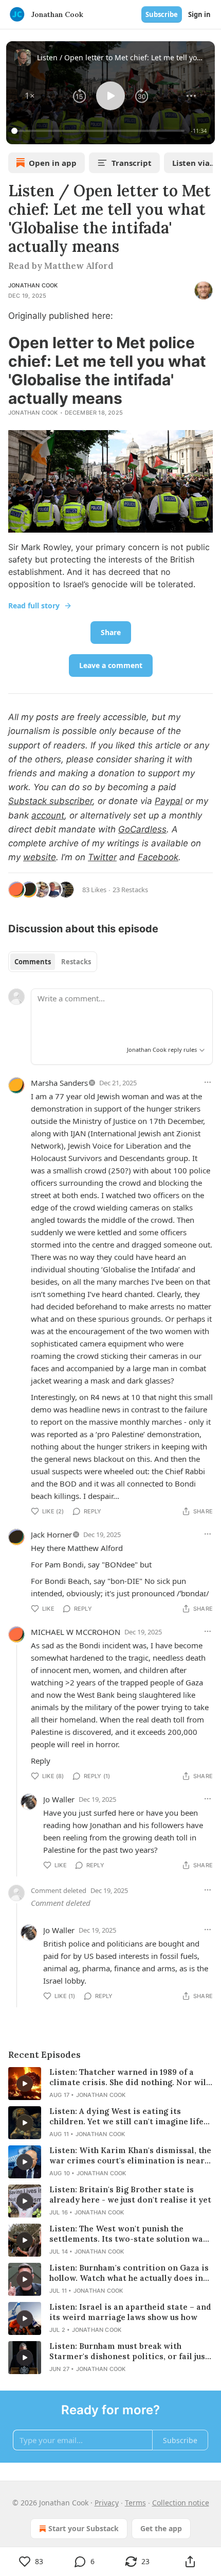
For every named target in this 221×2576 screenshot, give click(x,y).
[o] (25, 2084)
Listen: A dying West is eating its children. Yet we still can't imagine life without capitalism (126, 2117)
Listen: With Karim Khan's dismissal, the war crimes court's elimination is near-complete (130, 2156)
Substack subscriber (50, 801)
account (48, 815)
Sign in (199, 14)
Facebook (158, 857)
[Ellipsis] (208, 1082)
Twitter (102, 857)
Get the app (161, 2528)
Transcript (132, 163)
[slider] (99, 131)
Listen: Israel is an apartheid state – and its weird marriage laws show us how (130, 2312)
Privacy (107, 2503)
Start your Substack (84, 2528)
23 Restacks (130, 890)
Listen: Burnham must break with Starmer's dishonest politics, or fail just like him (129, 2351)
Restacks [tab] (76, 962)
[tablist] (53, 962)
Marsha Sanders (59, 1083)
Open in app (53, 163)
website (40, 857)
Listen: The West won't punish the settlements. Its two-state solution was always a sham (128, 2234)
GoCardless (142, 829)
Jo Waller (59, 1799)
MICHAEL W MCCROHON (76, 1632)
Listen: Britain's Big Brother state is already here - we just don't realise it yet (130, 2195)
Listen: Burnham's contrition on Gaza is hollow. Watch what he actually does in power (129, 2273)
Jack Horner (51, 1534)
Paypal (169, 801)
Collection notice (181, 2503)
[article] (110, 2084)
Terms (135, 2503)
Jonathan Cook (33, 285)
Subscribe (162, 14)
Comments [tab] (33, 962)
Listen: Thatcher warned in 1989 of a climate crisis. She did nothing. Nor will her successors (129, 2077)
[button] (30, 96)
